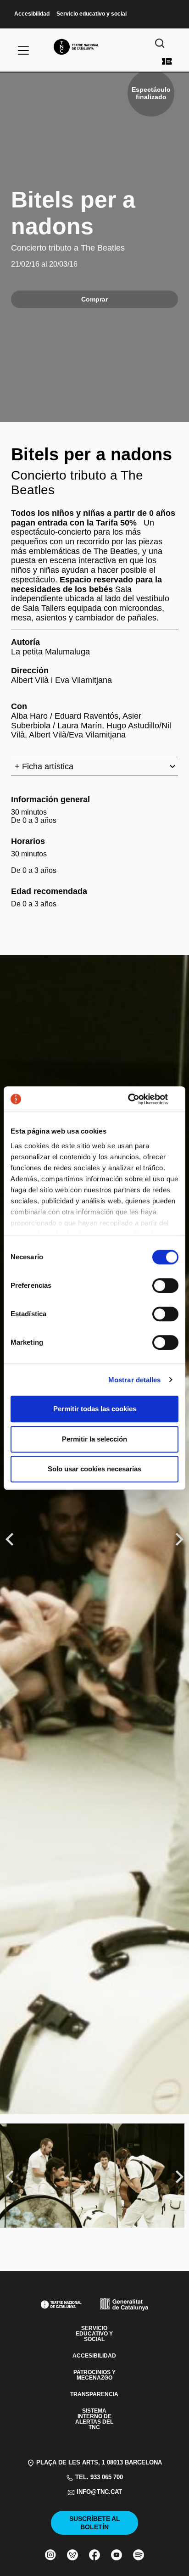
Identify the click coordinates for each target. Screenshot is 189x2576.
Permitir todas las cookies (95, 1409)
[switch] (165, 1285)
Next (180, 1539)
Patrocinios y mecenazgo (94, 2375)
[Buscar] (160, 43)
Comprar (167, 61)
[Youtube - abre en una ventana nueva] (117, 2555)
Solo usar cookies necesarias (94, 1469)
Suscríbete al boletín (95, 2523)
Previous (11, 1539)
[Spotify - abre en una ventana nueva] (139, 2555)
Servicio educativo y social (92, 14)
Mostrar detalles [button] (135, 1380)
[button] (94, 1250)
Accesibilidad (32, 14)
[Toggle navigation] (23, 50)
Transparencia (94, 2394)
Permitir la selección (94, 1439)
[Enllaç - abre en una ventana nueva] (138, 1099)
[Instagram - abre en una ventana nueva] (50, 2555)
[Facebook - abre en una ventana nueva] (94, 2555)
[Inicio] (94, 47)
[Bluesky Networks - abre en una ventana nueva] (72, 2555)
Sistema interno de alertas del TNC (94, 2419)
